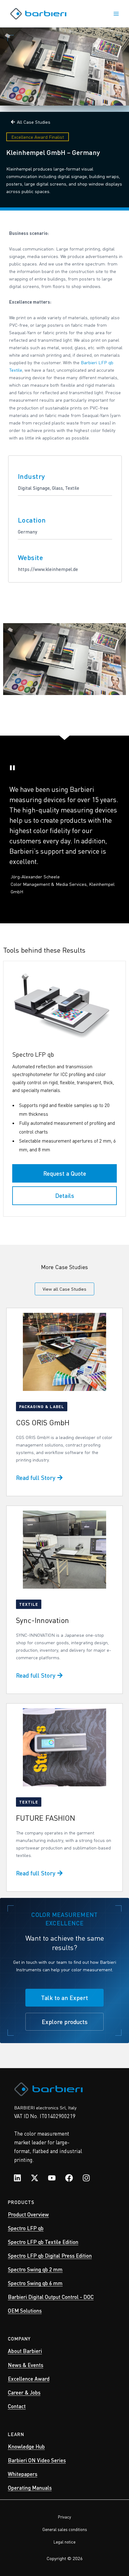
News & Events (26, 2365)
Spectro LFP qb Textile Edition (43, 2242)
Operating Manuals (30, 2488)
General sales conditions (65, 2529)
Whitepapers (23, 2474)
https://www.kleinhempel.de (48, 569)
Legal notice (64, 2542)
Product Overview (28, 2214)
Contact (17, 2406)
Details (65, 1196)
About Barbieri (25, 2351)
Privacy (64, 2517)
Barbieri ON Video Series (37, 2460)
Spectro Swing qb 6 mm (35, 2283)
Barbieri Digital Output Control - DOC (51, 2297)
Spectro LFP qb (26, 2228)
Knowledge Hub (26, 2446)
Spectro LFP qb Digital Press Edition (50, 2256)
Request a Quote (65, 1173)
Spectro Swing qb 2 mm (35, 2269)
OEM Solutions (25, 2310)
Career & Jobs (24, 2392)
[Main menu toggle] (116, 14)
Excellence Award (29, 2379)
